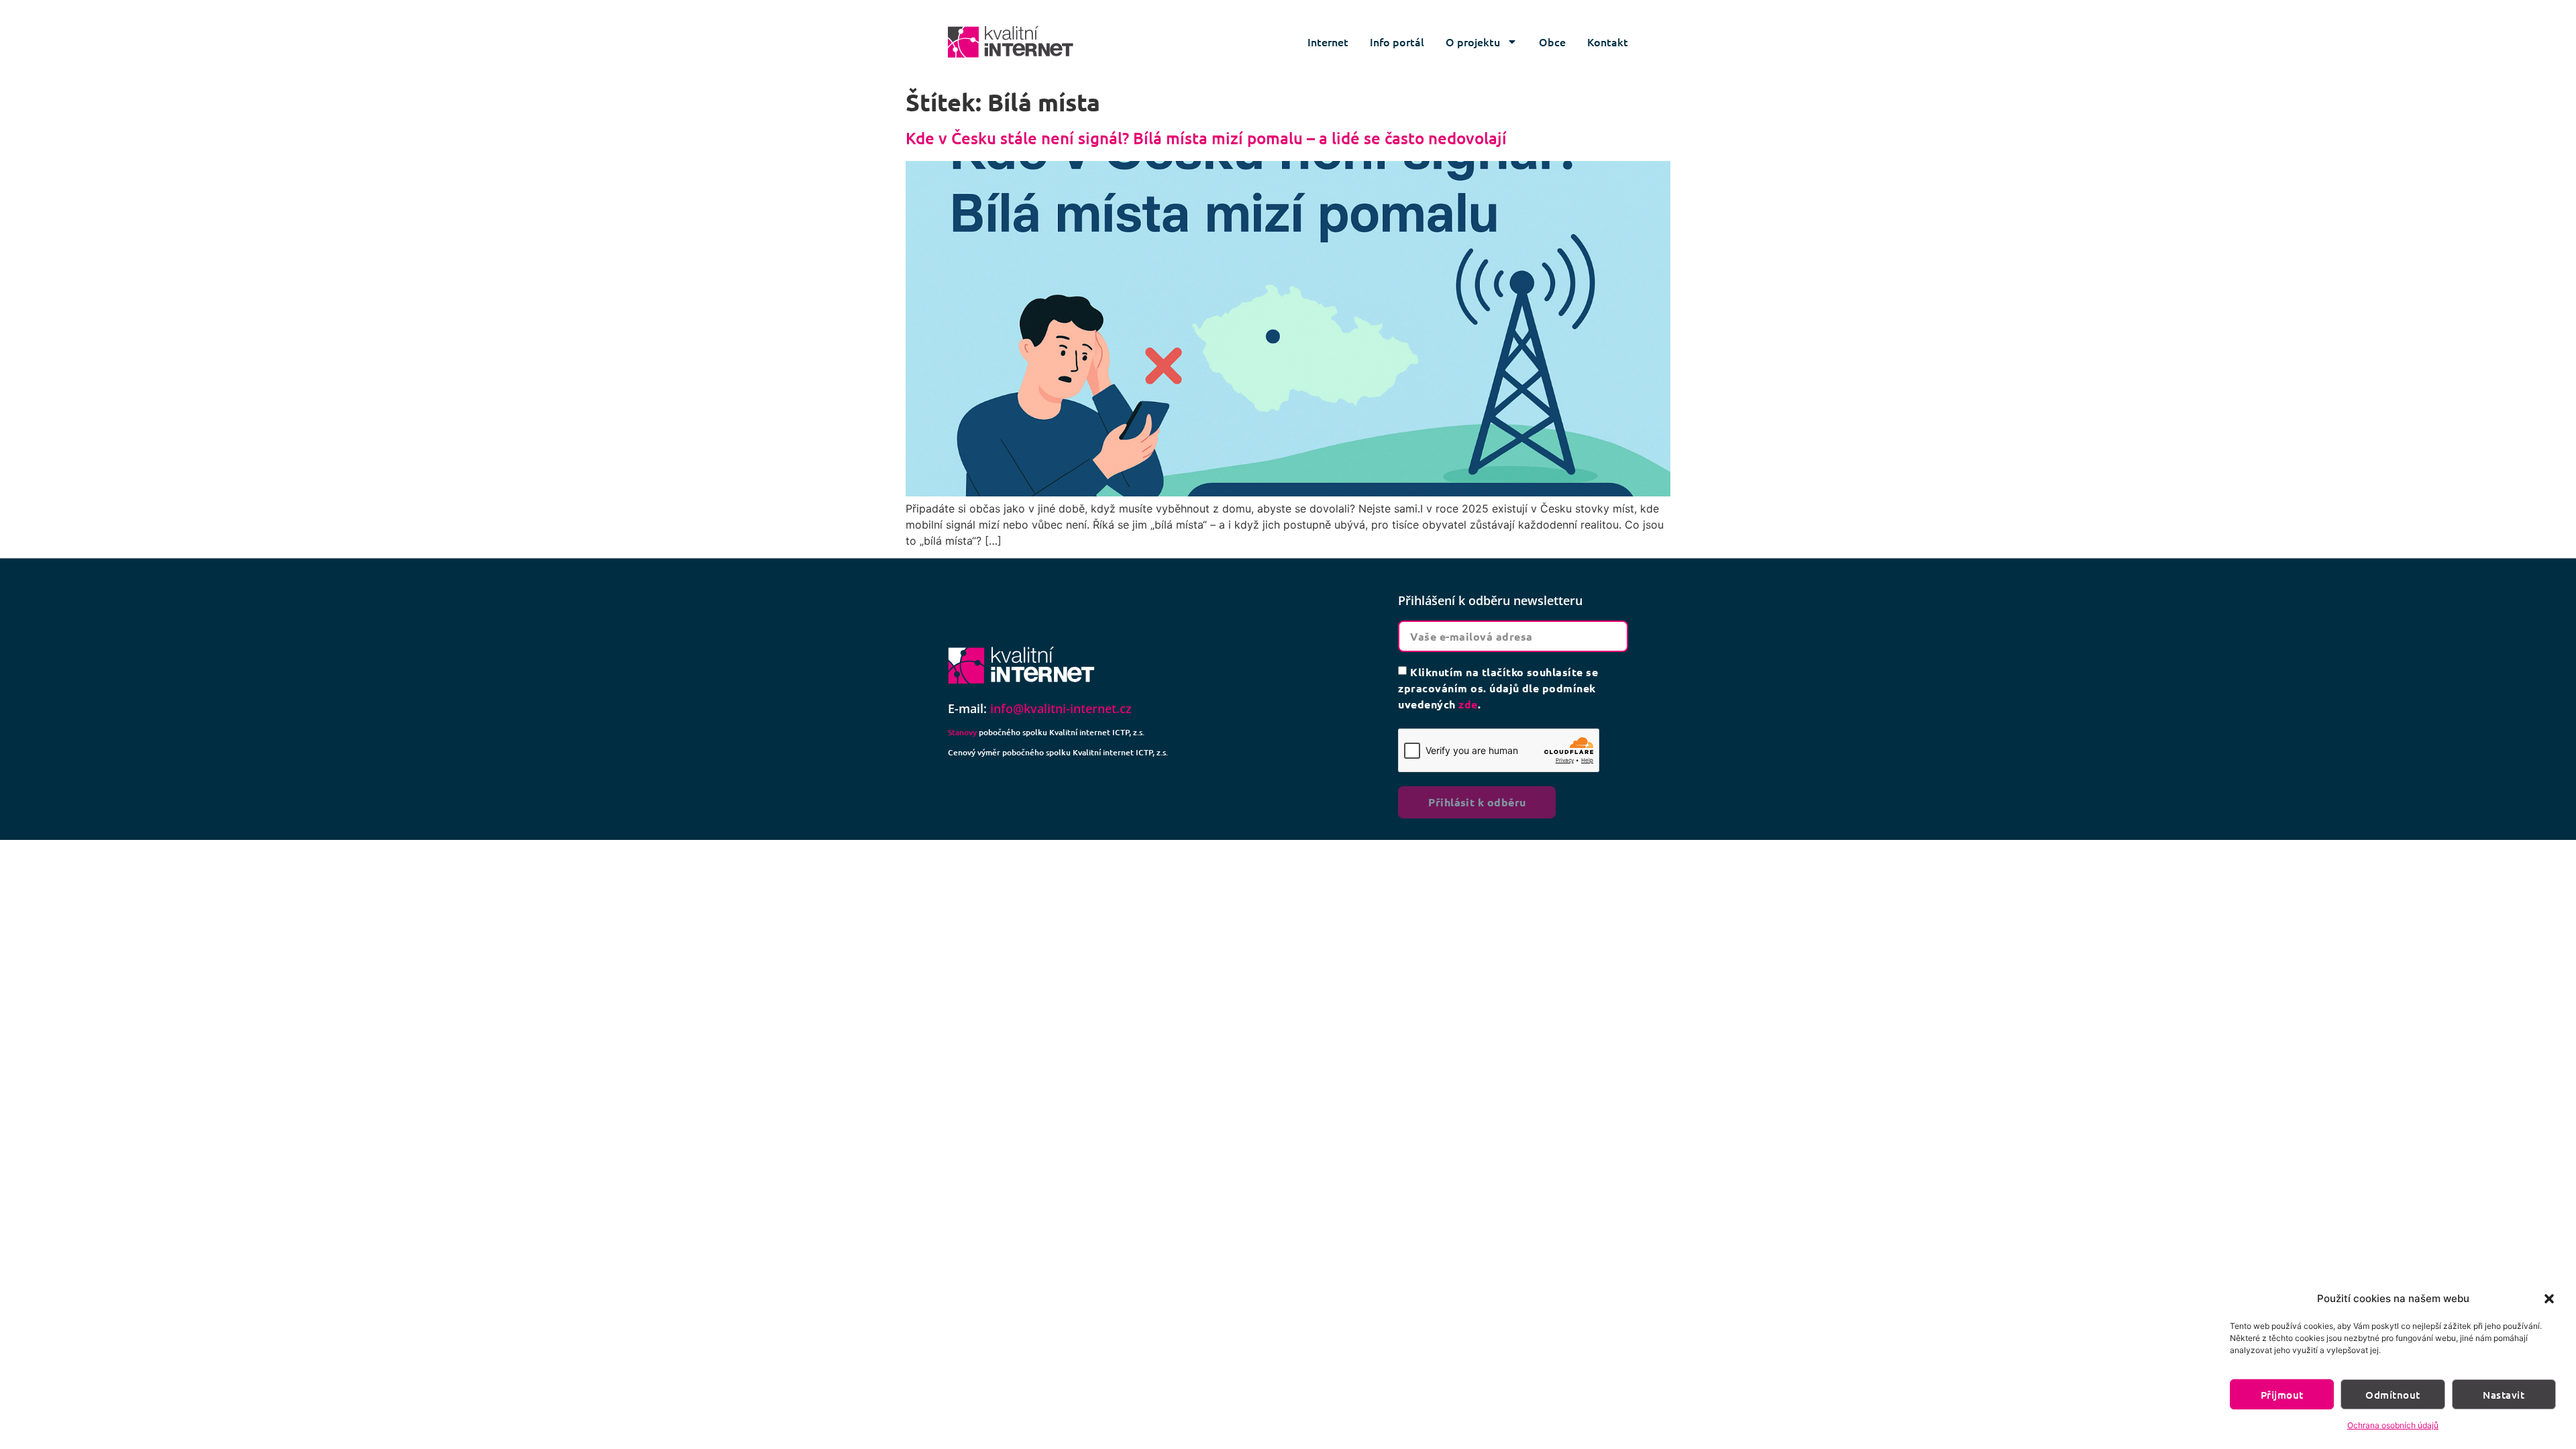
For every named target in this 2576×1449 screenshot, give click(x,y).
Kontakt (1608, 42)
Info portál (1397, 42)
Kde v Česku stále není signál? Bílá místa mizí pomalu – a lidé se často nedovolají (1206, 138)
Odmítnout (2393, 1395)
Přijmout (2282, 1395)
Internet (1328, 42)
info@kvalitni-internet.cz (1061, 708)
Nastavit (2504, 1395)
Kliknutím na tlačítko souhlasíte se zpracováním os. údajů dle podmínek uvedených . (1498, 688)
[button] (2549, 1299)
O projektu (1473, 42)
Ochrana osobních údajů (2393, 1425)
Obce (1552, 42)
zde (1468, 704)
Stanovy (962, 732)
